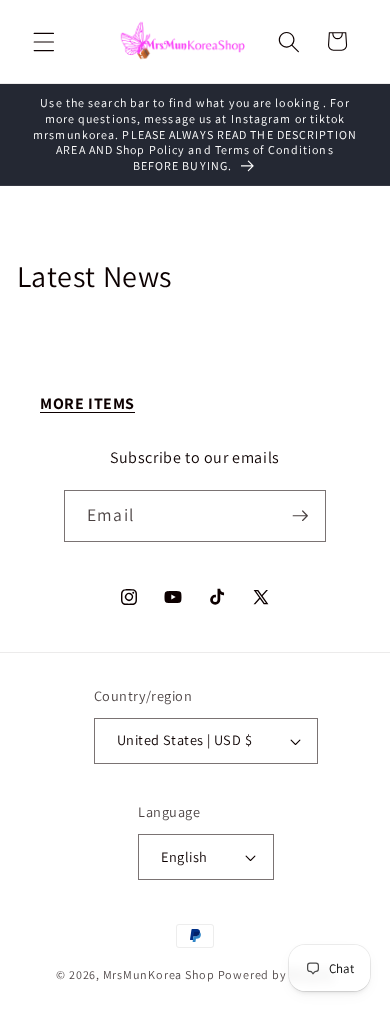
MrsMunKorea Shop (159, 974)
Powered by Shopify (276, 974)
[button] (44, 41)
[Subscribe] (300, 516)
